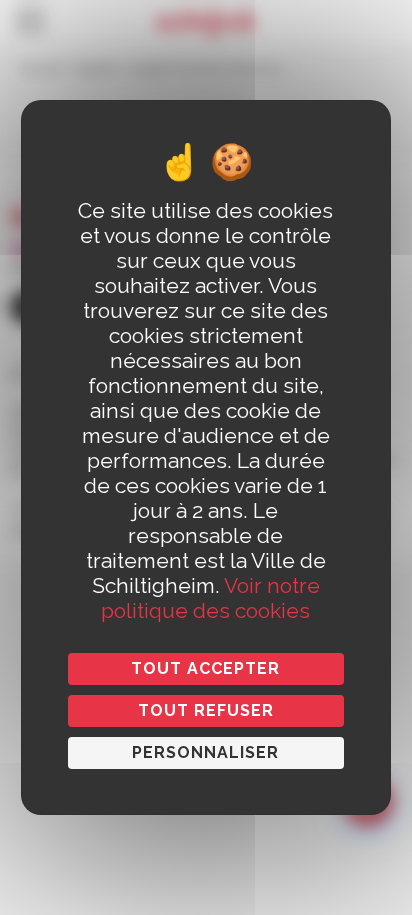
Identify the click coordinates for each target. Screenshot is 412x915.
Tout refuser (206, 710)
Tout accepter (205, 668)
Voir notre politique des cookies (210, 598)
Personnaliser (205, 752)
